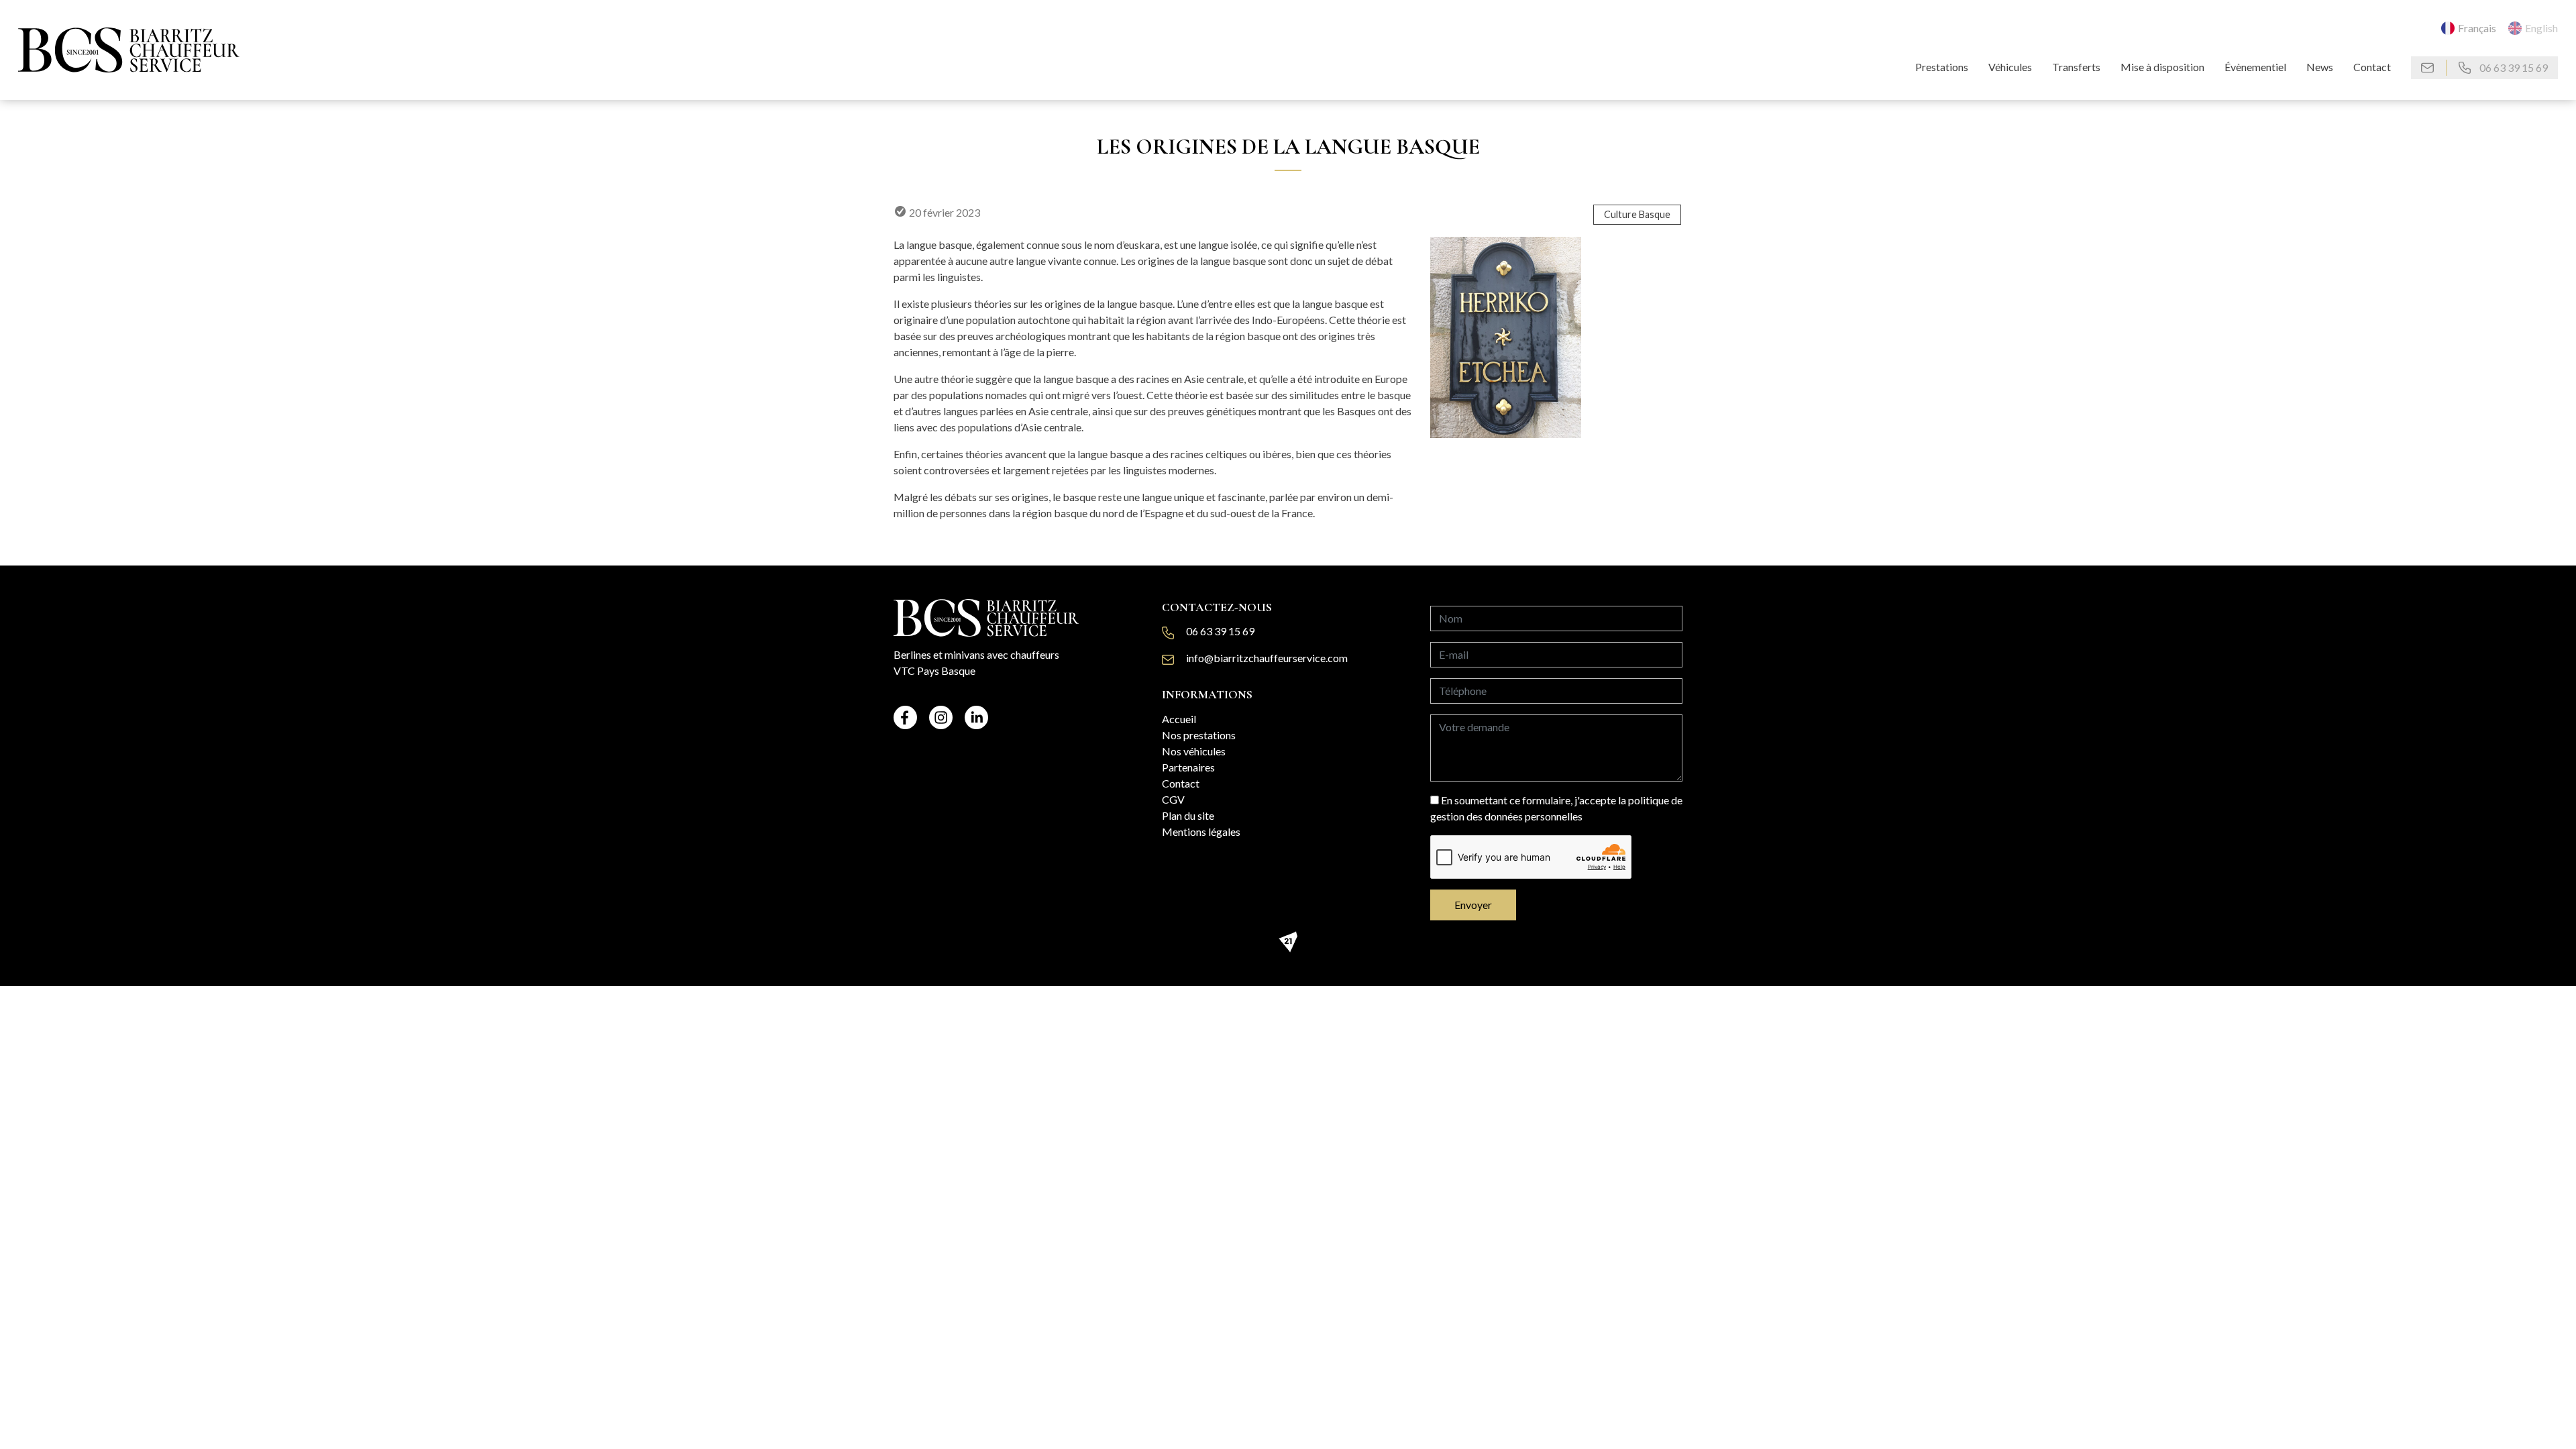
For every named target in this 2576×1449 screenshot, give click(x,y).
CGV (1173, 799)
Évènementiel (2255, 67)
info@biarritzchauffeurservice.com (1267, 658)
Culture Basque (1637, 214)
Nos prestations (1199, 735)
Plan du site (1188, 815)
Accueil (1179, 719)
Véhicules (2010, 67)
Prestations (1942, 67)
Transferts (2076, 67)
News (2320, 67)
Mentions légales (1201, 831)
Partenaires (1188, 767)
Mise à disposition (2162, 67)
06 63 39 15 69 (2513, 67)
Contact (2372, 67)
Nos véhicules (1194, 751)
